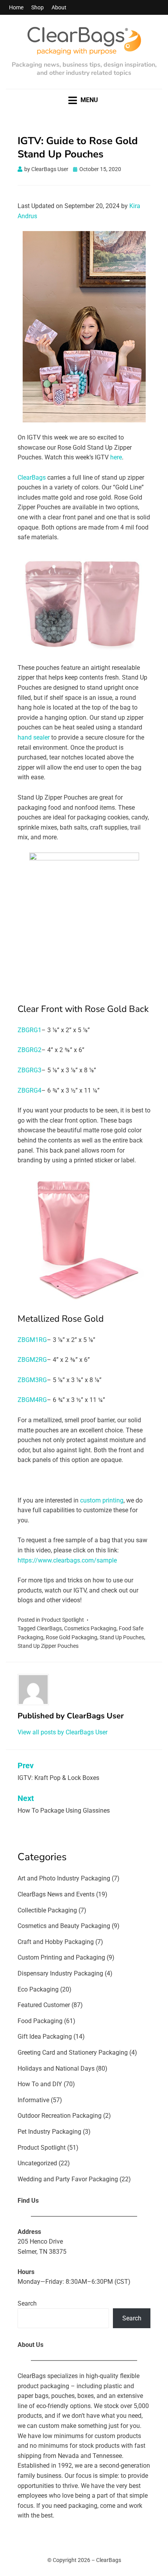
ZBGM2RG (32, 1360)
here (116, 457)
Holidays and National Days (56, 2068)
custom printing (102, 1500)
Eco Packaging (38, 1989)
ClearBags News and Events (56, 1894)
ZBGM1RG (32, 1340)
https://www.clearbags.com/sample (67, 1560)
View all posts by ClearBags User (63, 1732)
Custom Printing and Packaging (61, 1957)
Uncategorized (37, 2163)
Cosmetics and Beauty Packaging (64, 1926)
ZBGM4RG (32, 1400)
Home (16, 7)
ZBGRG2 (29, 1050)
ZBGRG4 (29, 1090)
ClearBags (32, 478)
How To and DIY (40, 2084)
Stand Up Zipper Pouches (48, 1646)
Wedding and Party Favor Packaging (68, 2179)
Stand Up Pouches (122, 1637)
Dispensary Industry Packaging (60, 1973)
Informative (33, 2100)
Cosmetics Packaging (90, 1628)
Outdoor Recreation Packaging (60, 2116)
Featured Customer (44, 2005)
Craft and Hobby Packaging (56, 1942)
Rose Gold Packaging (71, 1637)
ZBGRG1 (29, 1030)
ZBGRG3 (29, 1070)
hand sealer (34, 737)
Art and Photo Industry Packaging (64, 1878)
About (59, 7)
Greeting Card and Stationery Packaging (73, 2053)
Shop (38, 7)
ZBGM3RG (32, 1380)
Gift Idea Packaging (45, 2037)
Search (27, 2303)
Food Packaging (40, 2021)
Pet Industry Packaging (49, 2132)
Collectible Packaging (47, 1910)
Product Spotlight (63, 1620)
